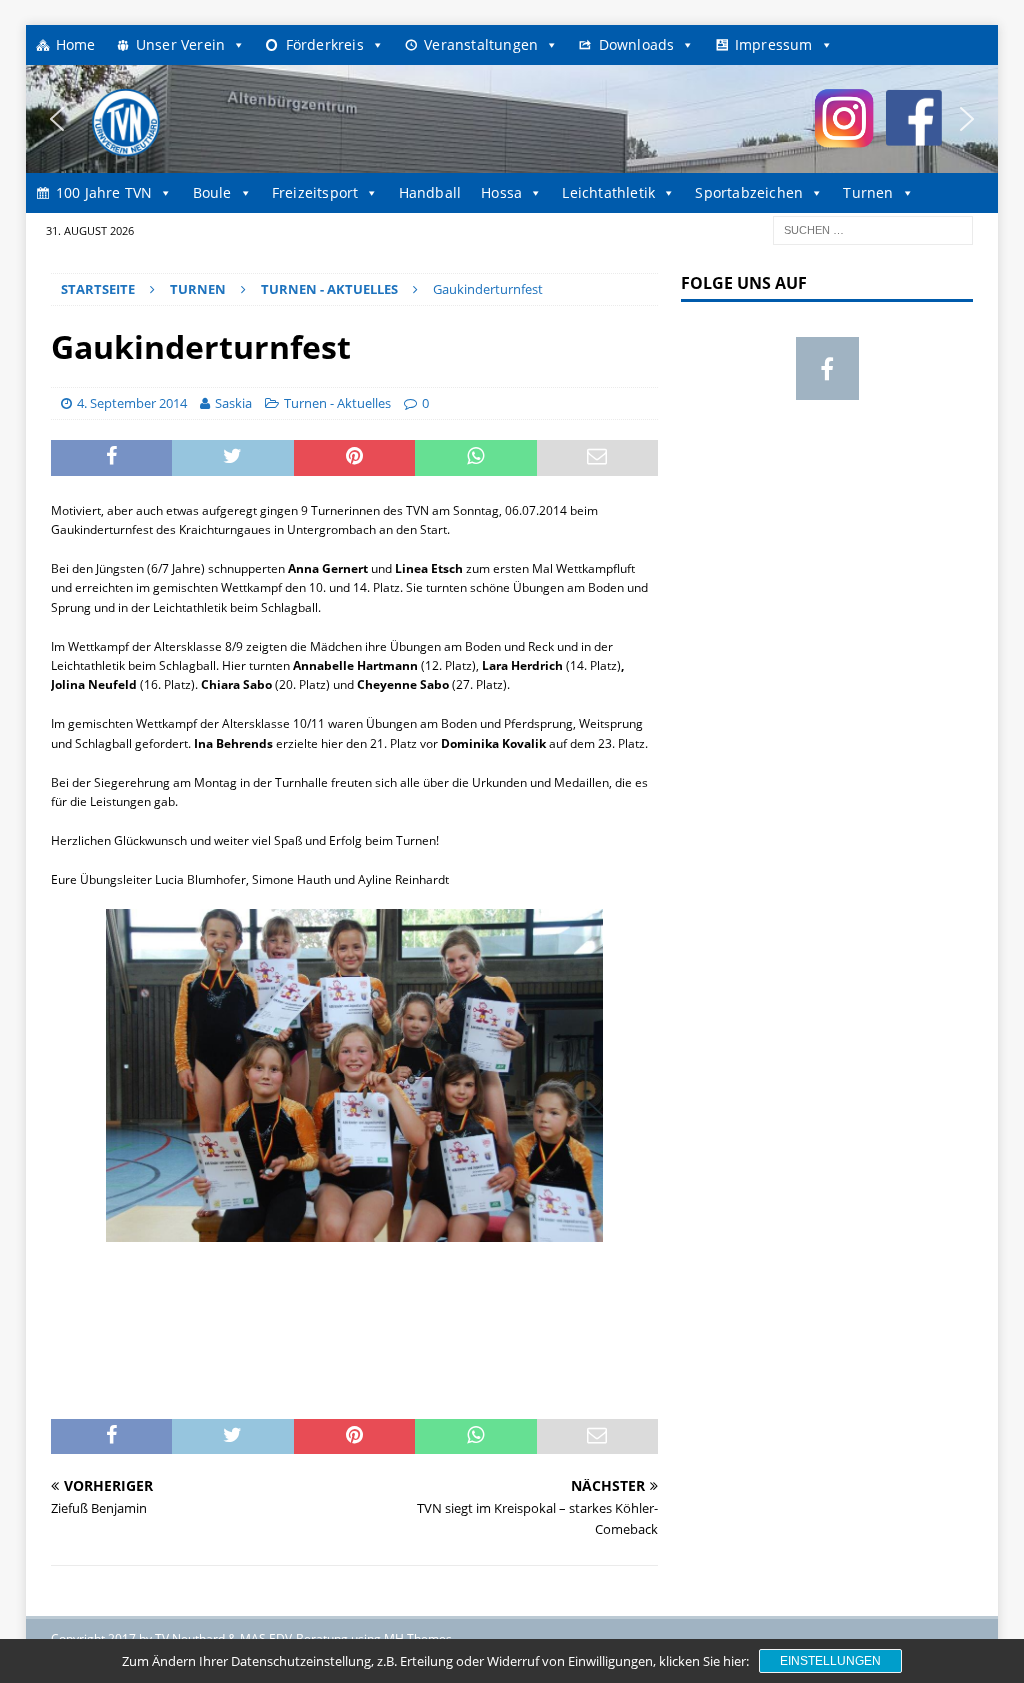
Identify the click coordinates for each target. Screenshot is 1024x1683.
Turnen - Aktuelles (337, 403)
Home (76, 44)
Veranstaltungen (481, 44)
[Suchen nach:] (873, 228)
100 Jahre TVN (104, 192)
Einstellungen (830, 1661)
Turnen (868, 192)
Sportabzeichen (749, 192)
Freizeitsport (315, 192)
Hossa (501, 192)
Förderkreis (325, 44)
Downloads (637, 44)
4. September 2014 (132, 403)
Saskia (233, 403)
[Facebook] (827, 368)
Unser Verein (180, 44)
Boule (212, 192)
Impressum (774, 44)
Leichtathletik (608, 192)
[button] (57, 119)
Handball (430, 192)
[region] (512, 119)
